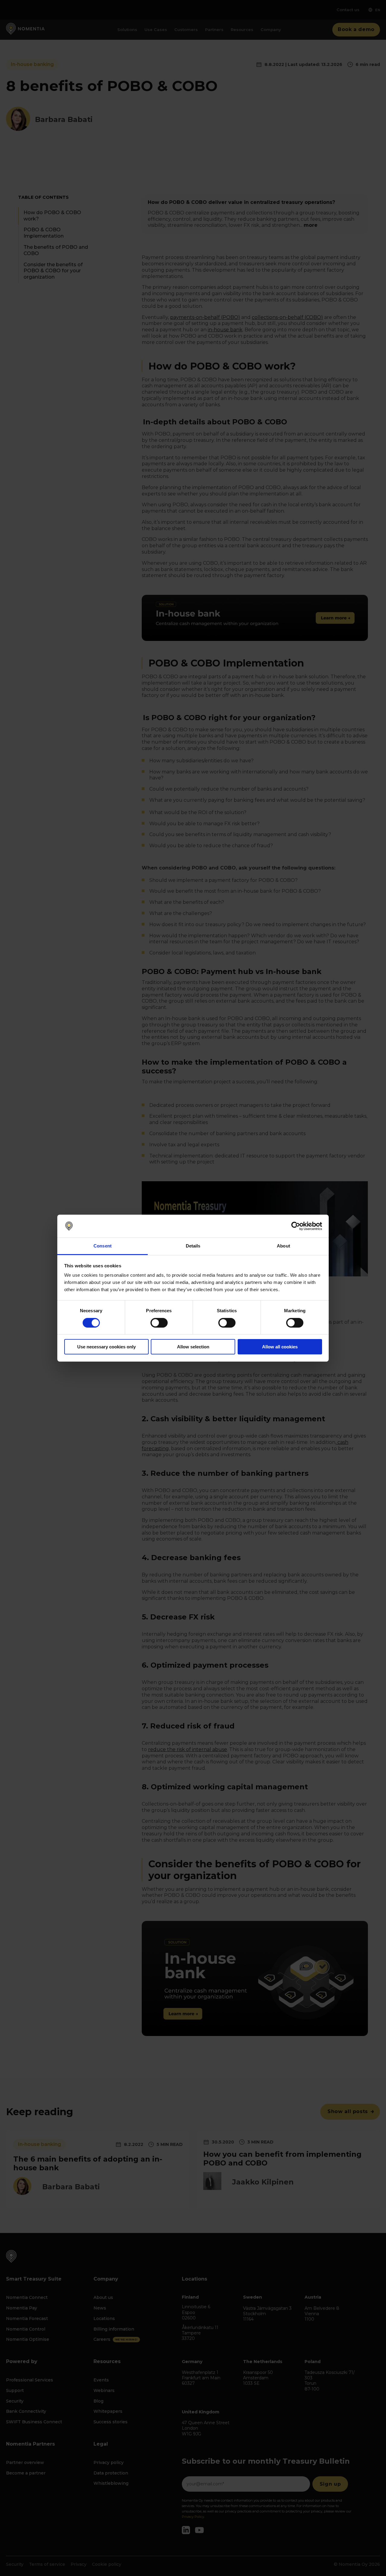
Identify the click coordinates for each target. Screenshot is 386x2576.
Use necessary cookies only (106, 1347)
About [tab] (283, 1246)
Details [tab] (193, 1246)
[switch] (159, 1323)
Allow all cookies (280, 1347)
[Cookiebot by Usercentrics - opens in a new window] (296, 1226)
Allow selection (193, 1347)
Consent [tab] (103, 1246)
